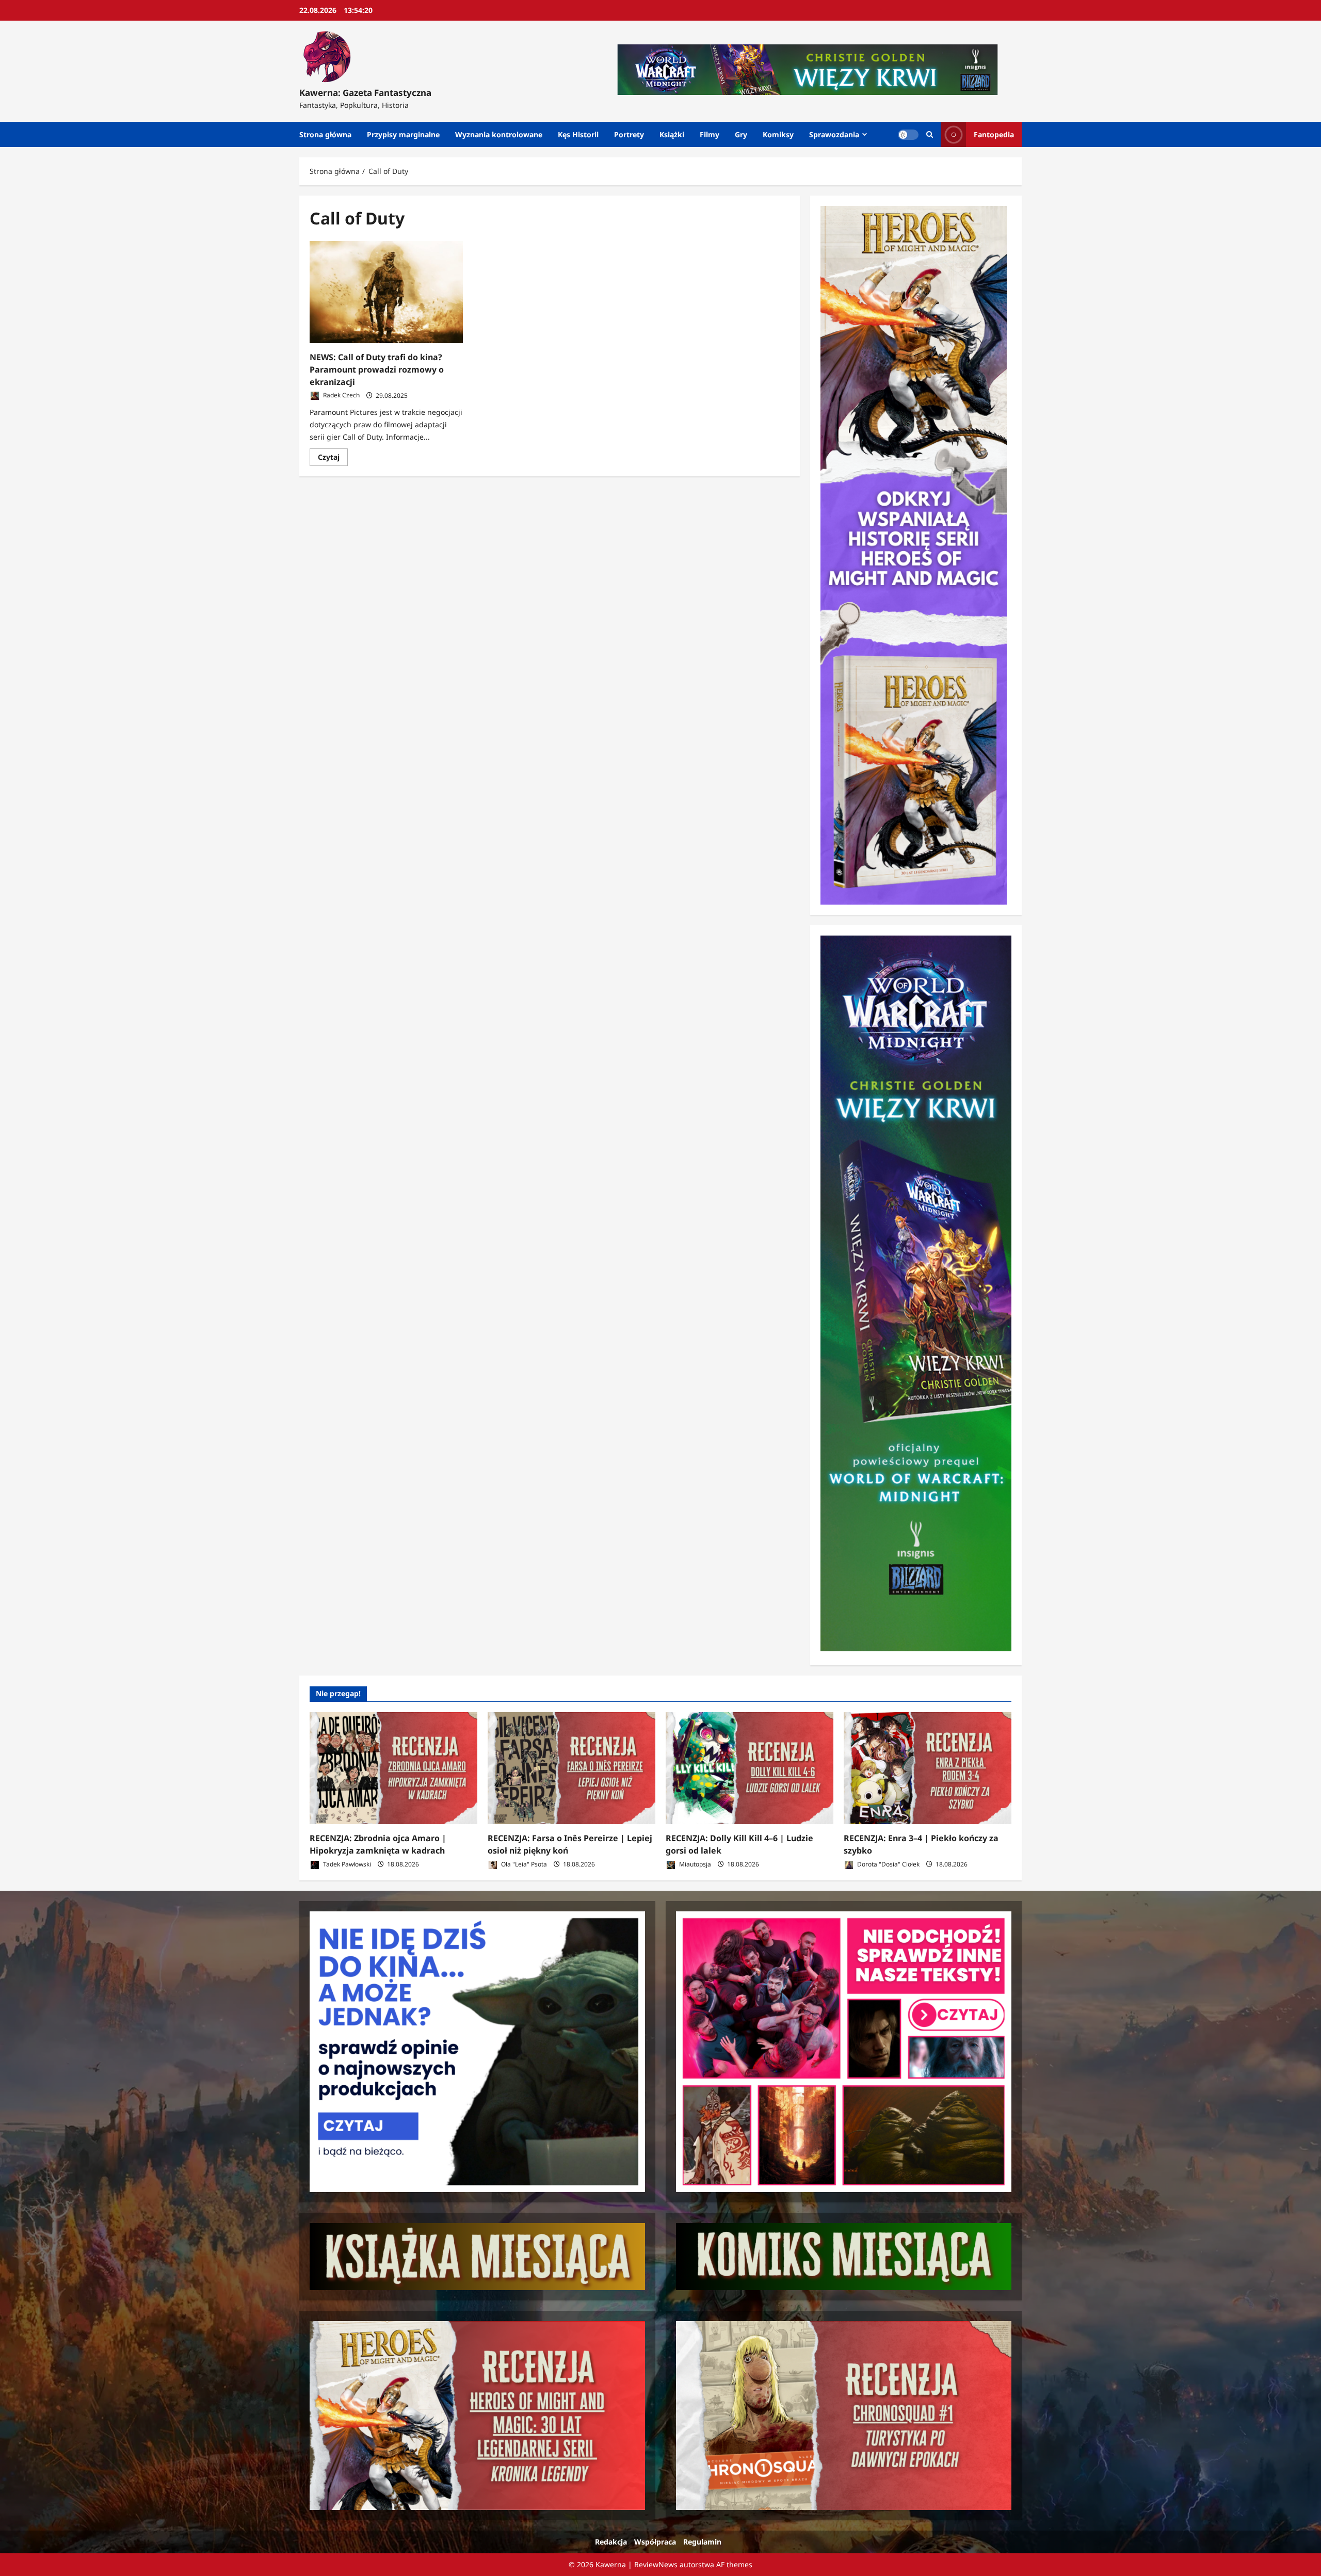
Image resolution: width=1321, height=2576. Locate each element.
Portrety (629, 134)
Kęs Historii (578, 134)
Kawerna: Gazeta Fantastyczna (365, 93)
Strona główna (325, 134)
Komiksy (778, 134)
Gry (741, 134)
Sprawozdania (834, 134)
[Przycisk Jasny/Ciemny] (908, 135)
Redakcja (611, 2542)
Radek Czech (341, 396)
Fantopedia (994, 134)
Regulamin (702, 2542)
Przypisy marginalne (403, 134)
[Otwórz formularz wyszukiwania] (930, 134)
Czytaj (333, 459)
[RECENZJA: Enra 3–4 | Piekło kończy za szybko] (928, 1768)
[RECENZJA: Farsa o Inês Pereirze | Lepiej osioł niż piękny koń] (571, 1768)
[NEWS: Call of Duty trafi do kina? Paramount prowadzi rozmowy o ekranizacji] (386, 292)
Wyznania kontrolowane (499, 134)
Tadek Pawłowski (346, 1864)
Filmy (710, 134)
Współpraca (655, 2542)
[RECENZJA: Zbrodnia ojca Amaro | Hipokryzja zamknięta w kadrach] (393, 1768)
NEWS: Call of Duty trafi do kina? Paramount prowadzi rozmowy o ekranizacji (377, 369)
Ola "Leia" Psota (523, 1864)
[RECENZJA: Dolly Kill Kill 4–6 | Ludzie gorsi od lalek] (750, 1768)
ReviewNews (656, 2564)
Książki (672, 134)
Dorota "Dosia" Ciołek (888, 1864)
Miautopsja (694, 1864)
